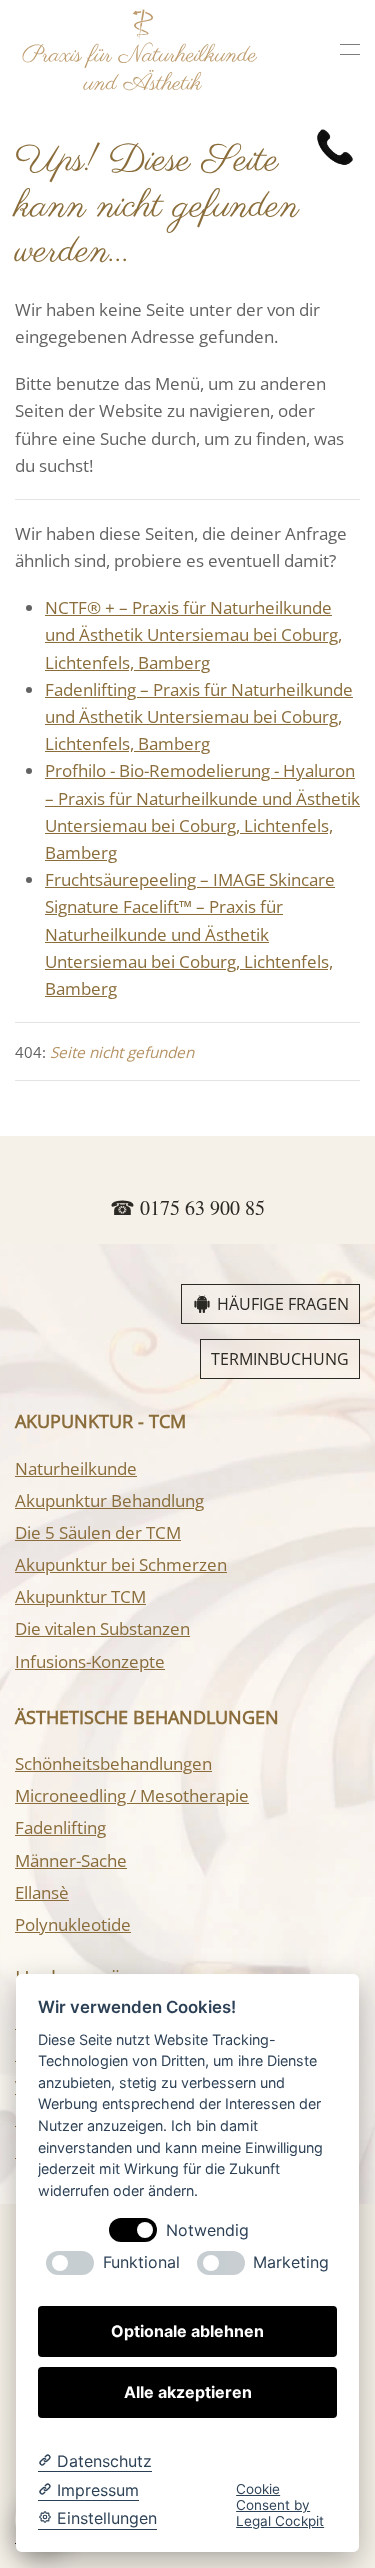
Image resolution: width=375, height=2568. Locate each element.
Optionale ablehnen (187, 2331)
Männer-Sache (71, 1860)
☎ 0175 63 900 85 (187, 1207)
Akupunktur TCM (80, 1596)
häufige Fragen (283, 1304)
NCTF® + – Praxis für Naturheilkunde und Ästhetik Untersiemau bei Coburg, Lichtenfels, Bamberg (193, 634)
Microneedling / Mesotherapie (132, 1795)
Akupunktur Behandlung (109, 1500)
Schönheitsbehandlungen (113, 1763)
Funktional (141, 2262)
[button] (350, 49)
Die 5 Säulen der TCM (98, 1532)
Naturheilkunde (76, 1468)
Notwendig (207, 2230)
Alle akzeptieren (188, 2392)
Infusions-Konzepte (90, 1661)
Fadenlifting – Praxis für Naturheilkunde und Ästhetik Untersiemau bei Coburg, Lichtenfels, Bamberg (199, 716)
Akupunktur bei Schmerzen (121, 1564)
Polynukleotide (73, 1924)
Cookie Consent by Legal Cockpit (280, 2505)
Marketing (291, 2262)
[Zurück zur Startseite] (140, 49)
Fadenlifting (60, 1827)
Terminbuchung (280, 1359)
